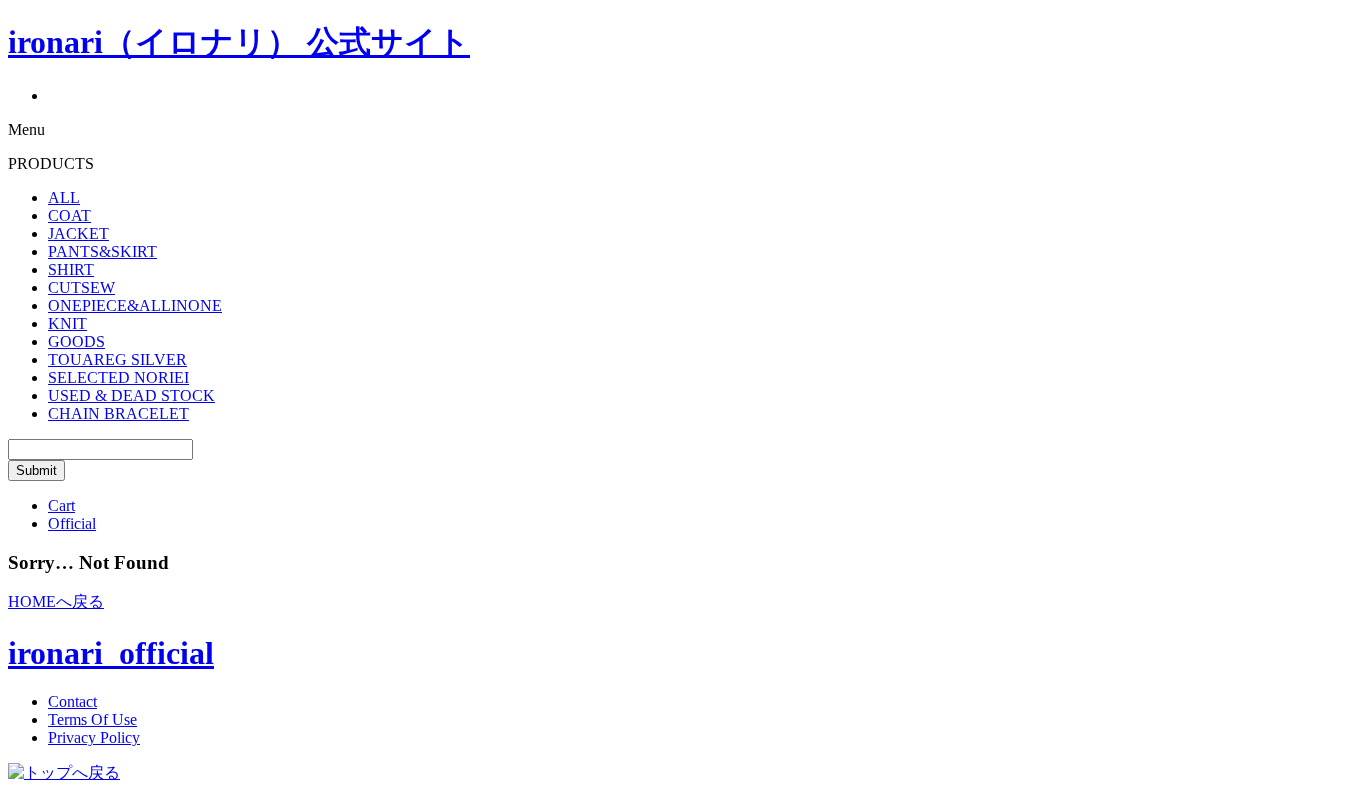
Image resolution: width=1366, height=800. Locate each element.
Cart (61, 505)
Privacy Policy (94, 737)
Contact (72, 701)
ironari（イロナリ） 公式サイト (239, 42)
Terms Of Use (92, 719)
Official (72, 523)
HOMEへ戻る (56, 601)
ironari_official (111, 653)
